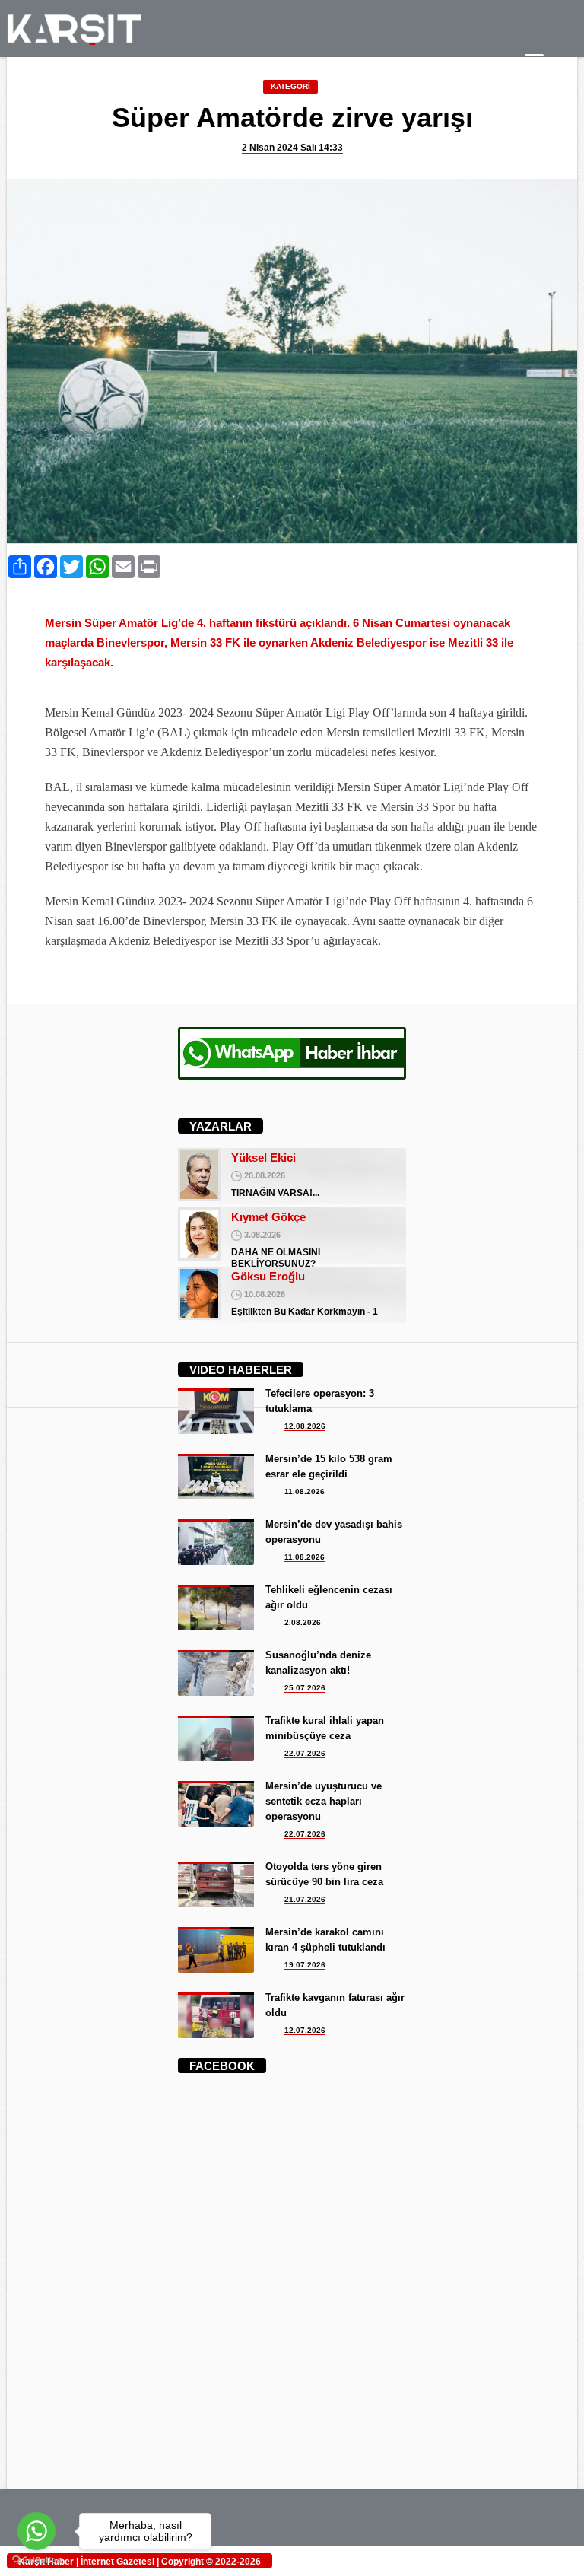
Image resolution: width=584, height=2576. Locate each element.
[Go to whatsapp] (36, 2531)
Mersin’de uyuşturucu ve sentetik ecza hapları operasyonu (324, 1801)
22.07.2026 (305, 1753)
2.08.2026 (303, 1622)
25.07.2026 (305, 1688)
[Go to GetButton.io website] (36, 2560)
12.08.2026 (305, 1426)
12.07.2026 (305, 2030)
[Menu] (534, 63)
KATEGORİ (290, 86)
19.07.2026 (305, 1965)
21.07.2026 (305, 1899)
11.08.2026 (305, 1492)
